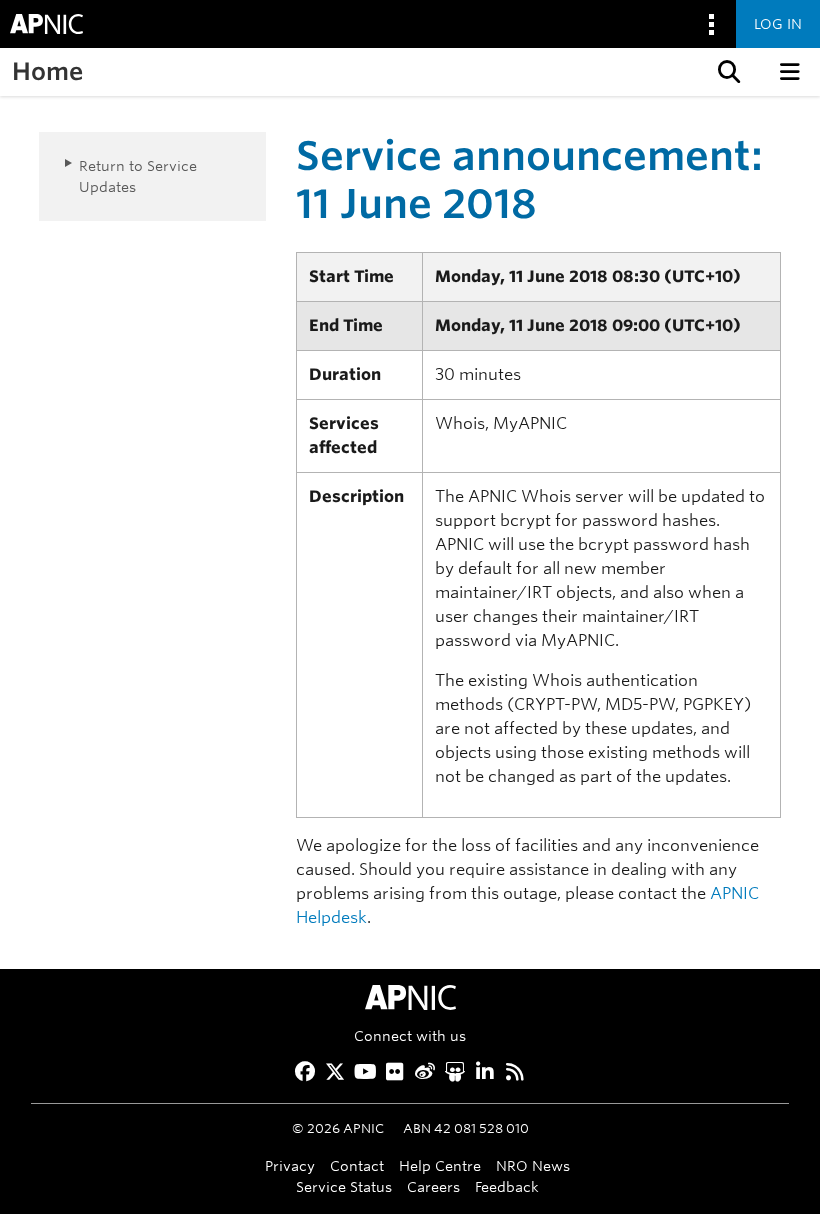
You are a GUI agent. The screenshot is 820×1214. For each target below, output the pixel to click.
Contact (357, 1165)
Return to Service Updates (138, 176)
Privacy (290, 1165)
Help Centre (440, 1165)
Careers (433, 1186)
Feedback (507, 1186)
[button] (727, 72)
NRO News (533, 1165)
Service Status (344, 1186)
